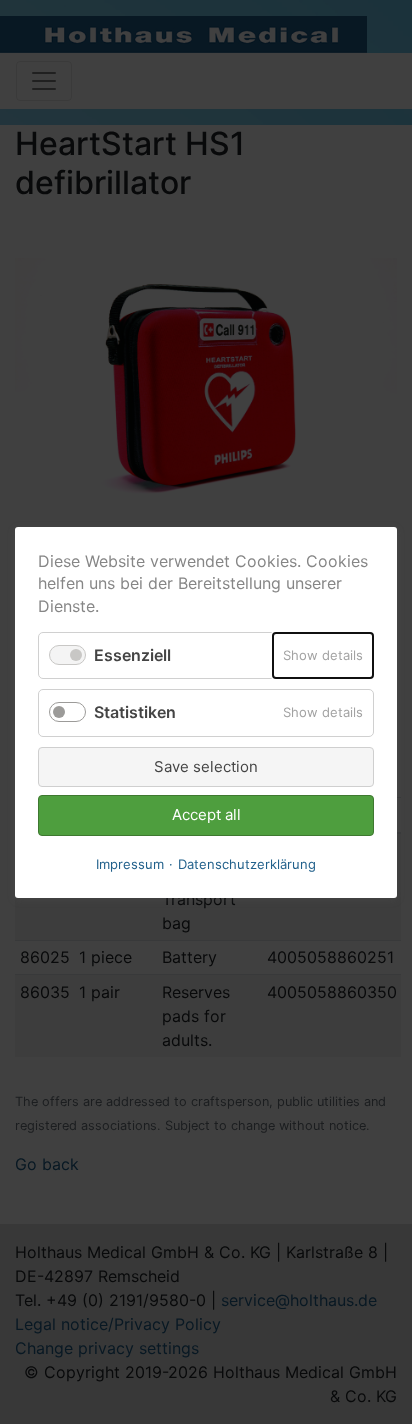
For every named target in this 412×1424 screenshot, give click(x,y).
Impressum (130, 863)
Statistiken (135, 712)
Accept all (206, 814)
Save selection (206, 765)
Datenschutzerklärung (247, 863)
